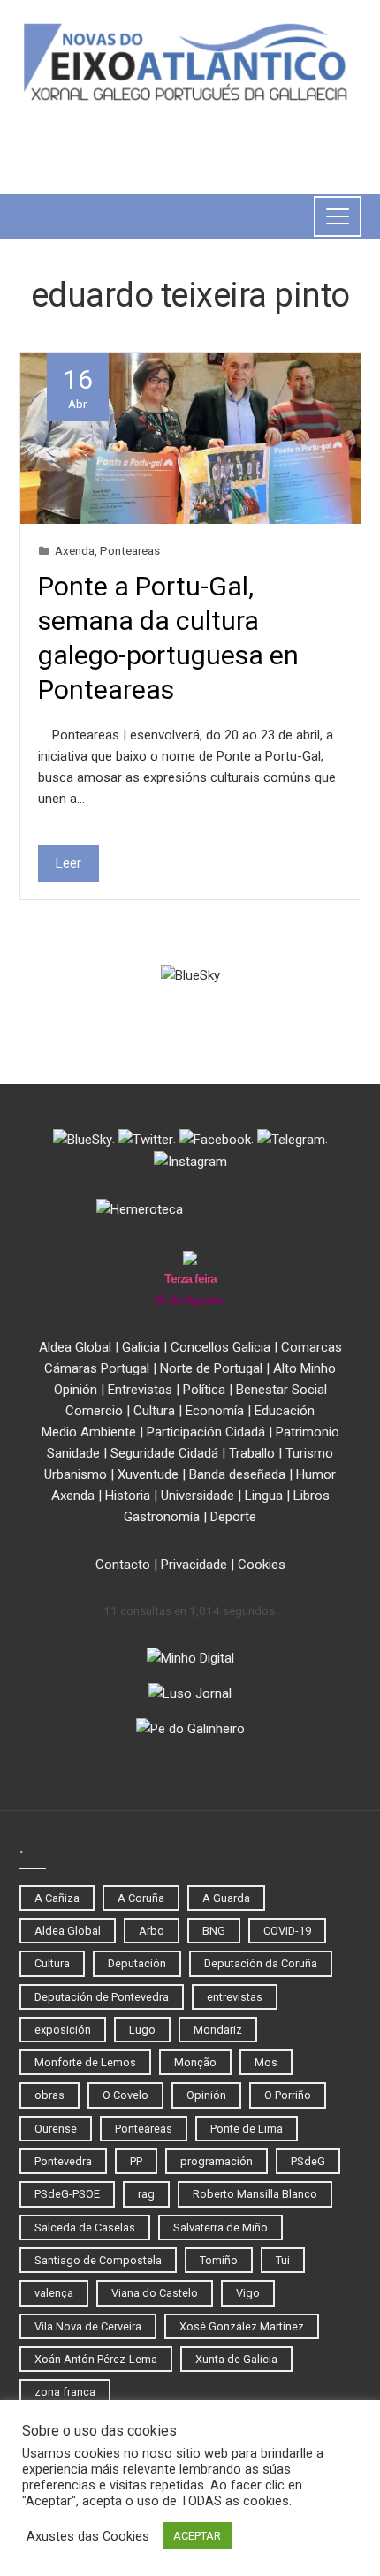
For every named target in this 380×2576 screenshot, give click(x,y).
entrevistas (235, 1997)
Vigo (248, 2293)
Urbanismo (76, 1474)
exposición (63, 2030)
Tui (283, 2260)
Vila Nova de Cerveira (88, 2326)
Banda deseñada (237, 1474)
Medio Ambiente (89, 1432)
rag (146, 2194)
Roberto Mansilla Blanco (255, 2194)
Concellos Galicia (220, 1347)
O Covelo (125, 2095)
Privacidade (194, 1565)
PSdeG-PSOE (67, 2194)
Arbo (152, 1931)
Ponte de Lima (247, 2129)
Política (204, 1390)
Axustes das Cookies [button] (88, 2536)
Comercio (94, 1411)
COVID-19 (287, 1931)
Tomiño (219, 2260)
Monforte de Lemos (85, 2062)
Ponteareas (130, 550)
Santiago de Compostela (98, 2260)
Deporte (233, 1517)
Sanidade (73, 1453)
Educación (285, 1411)
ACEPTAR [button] (197, 2536)
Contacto (123, 1565)
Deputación (137, 1963)
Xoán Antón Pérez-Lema (96, 2359)
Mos (266, 2062)
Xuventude (148, 1474)
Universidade (198, 1496)
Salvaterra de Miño (220, 2227)
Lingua (264, 1496)
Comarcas (312, 1347)
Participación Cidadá (206, 1432)
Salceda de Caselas (85, 2227)
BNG (214, 1931)
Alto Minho (304, 1368)
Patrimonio (308, 1432)
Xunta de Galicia (236, 2359)
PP (136, 2161)
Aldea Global (75, 1347)
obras (49, 2095)
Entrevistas (140, 1390)
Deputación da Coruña (261, 1963)
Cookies (262, 1565)
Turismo (309, 1453)
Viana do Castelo (155, 2293)
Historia (128, 1496)
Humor (316, 1474)
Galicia (141, 1347)
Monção (195, 2062)
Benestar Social (281, 1390)
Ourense (56, 2129)
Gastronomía (162, 1517)
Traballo (252, 1453)
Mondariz (218, 2030)
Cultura (154, 1411)
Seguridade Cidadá (164, 1453)
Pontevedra (63, 2161)
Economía (215, 1411)
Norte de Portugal (211, 1368)
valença (54, 2293)
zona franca (65, 2392)
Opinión (76, 1390)
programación (217, 2161)
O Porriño (288, 2095)
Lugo (142, 2030)
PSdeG (308, 2161)
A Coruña (141, 1898)
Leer (68, 863)
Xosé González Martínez (242, 2326)
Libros (312, 1496)
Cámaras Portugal (97, 1368)
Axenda (75, 550)
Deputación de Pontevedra (102, 1997)
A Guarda (226, 1898)
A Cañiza (57, 1898)
